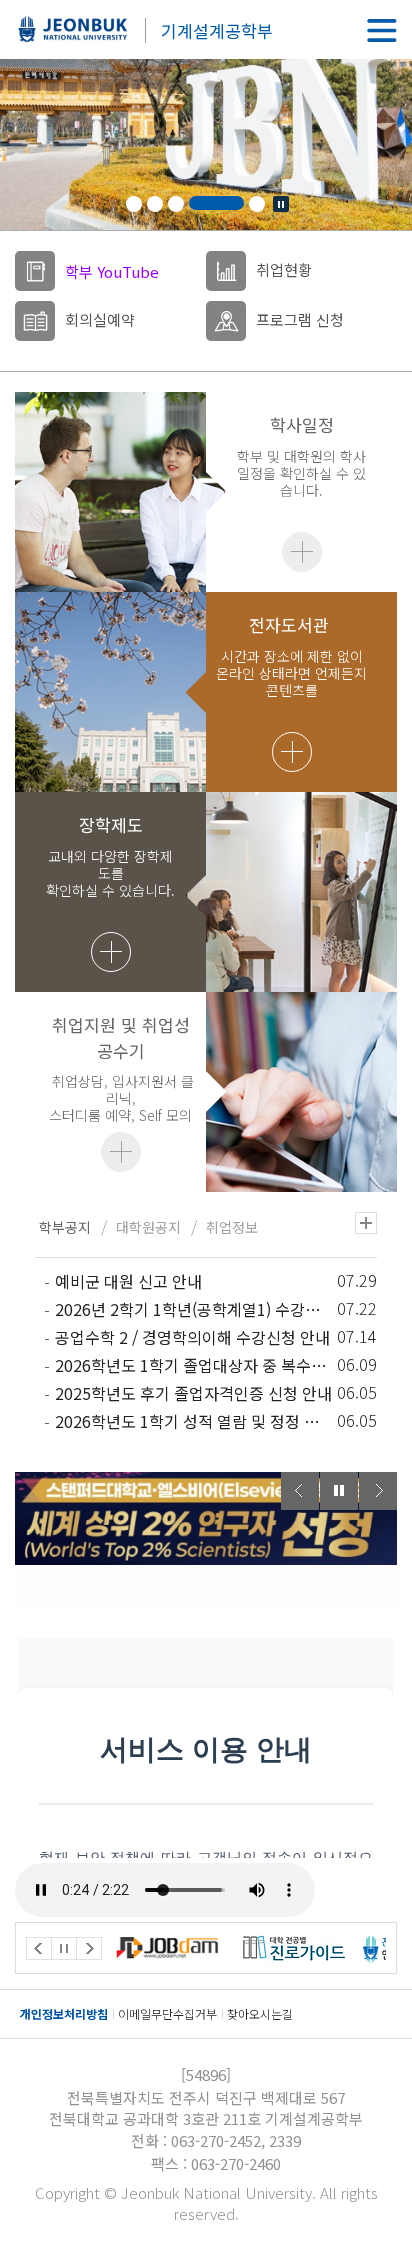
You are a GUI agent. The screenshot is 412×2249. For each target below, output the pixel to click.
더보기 (302, 552)
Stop (281, 204)
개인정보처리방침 (64, 2013)
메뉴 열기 (382, 30)
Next (378, 1491)
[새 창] (200, 1948)
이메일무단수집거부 (167, 2013)
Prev (300, 1491)
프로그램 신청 (300, 319)
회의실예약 (100, 319)
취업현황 (284, 269)
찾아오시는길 (260, 2013)
